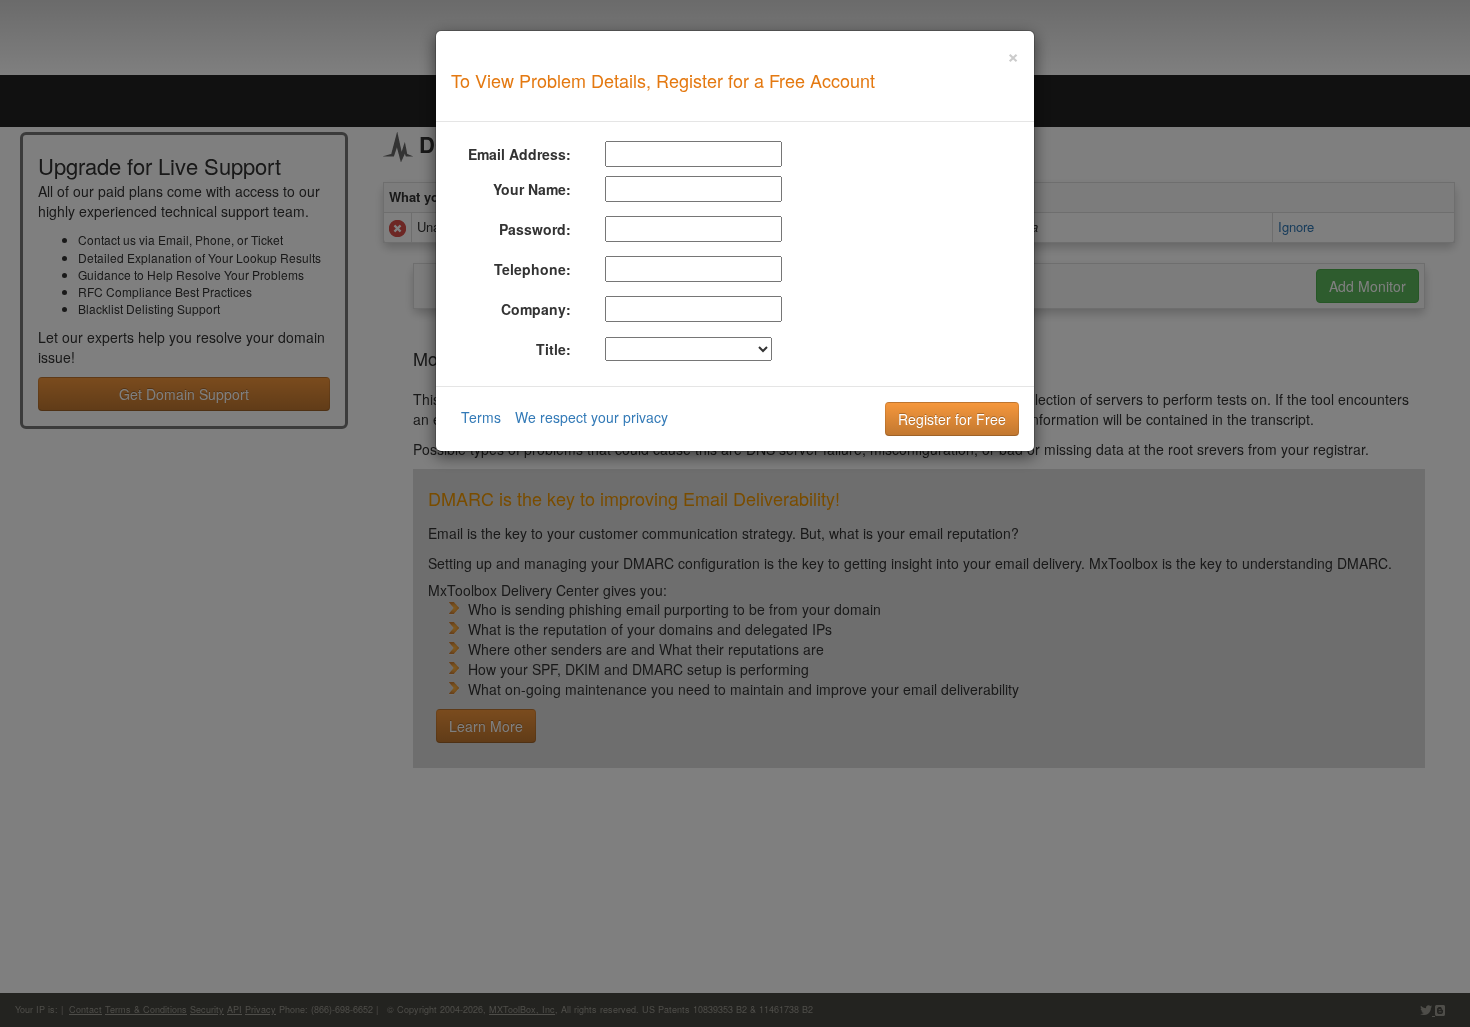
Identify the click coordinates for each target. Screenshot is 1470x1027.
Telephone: (532, 269)
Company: (536, 309)
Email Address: (519, 154)
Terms (481, 417)
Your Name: (532, 189)
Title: (553, 349)
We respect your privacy (591, 417)
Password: (535, 229)
